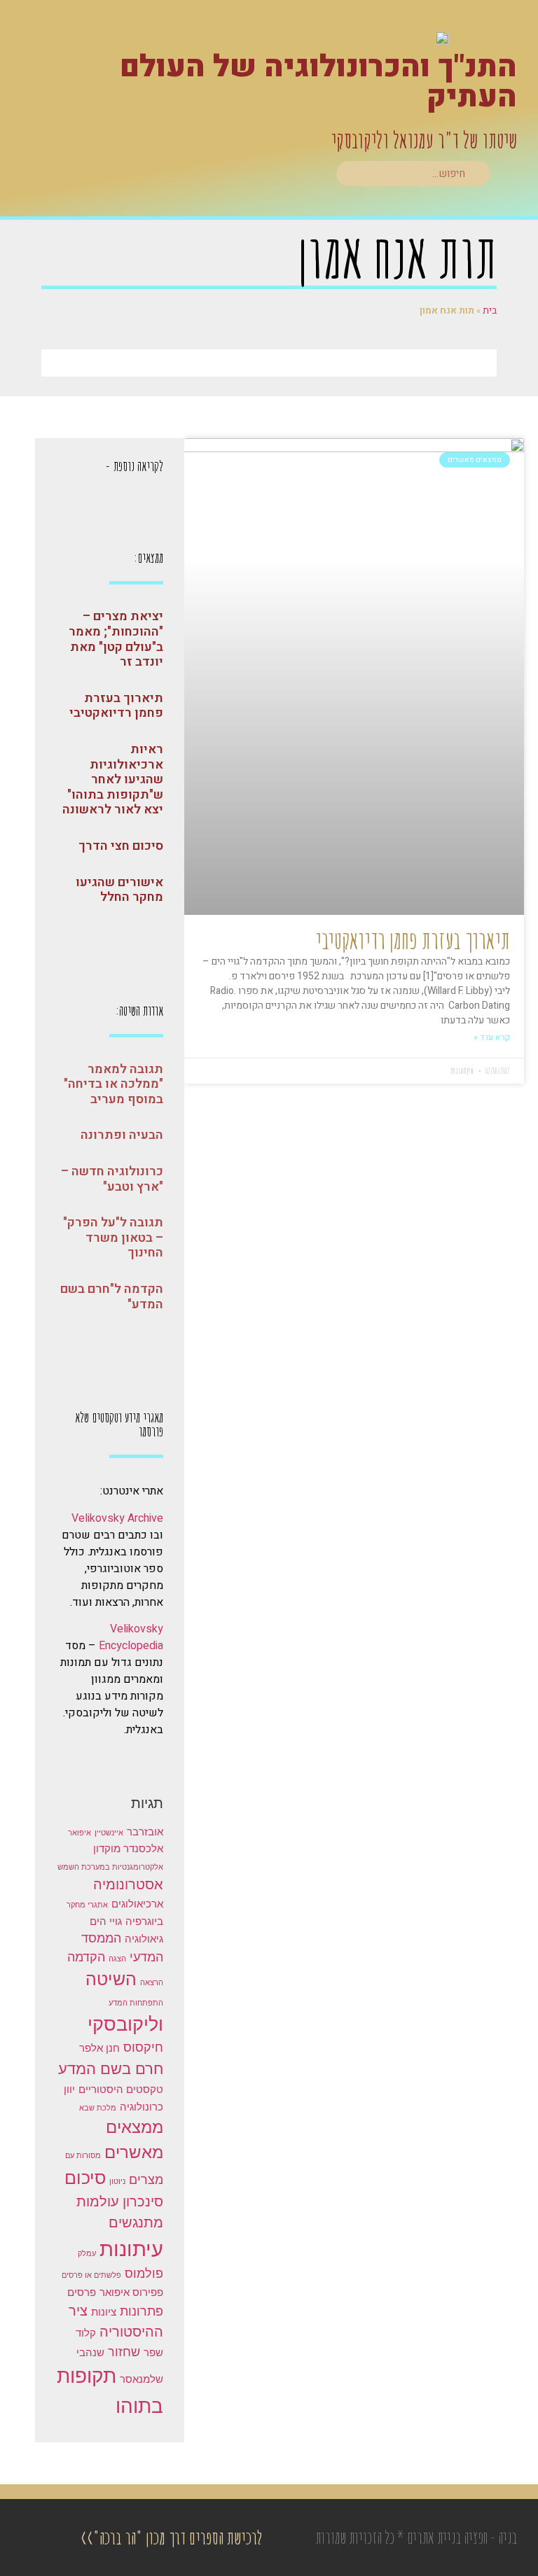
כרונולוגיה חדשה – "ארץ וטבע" (112, 1179)
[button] (509, 175)
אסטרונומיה (128, 1884)
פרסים (82, 2292)
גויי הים (106, 1921)
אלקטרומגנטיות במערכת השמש (110, 1867)
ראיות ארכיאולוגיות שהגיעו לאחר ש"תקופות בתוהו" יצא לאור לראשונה (113, 779)
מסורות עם (83, 2156)
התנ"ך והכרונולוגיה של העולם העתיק (318, 82)
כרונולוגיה (142, 2107)
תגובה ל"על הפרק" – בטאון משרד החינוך (113, 1238)
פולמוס (144, 2273)
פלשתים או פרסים (91, 2275)
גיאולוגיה (144, 1939)
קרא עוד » (492, 1037)
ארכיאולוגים (137, 1904)
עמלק (87, 2254)
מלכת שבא (98, 2108)
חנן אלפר (99, 2048)
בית (490, 310)
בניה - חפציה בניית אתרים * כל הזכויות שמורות (416, 2537)
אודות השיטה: (139, 1010)
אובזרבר (145, 1832)
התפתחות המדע (136, 2003)
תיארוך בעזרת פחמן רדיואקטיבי (413, 940)
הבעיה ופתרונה (122, 1135)
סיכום (85, 2178)
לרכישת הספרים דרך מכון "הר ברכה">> (171, 2537)
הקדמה (86, 1957)
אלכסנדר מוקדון (128, 1848)
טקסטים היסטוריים (121, 2089)
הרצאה (152, 1983)
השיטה (111, 1979)
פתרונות (142, 2311)
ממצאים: (149, 558)
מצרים (146, 2179)
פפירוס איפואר (131, 2292)
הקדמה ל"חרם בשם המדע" (112, 1297)
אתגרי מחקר (87, 1905)
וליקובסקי (125, 2024)
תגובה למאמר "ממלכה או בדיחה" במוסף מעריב (113, 1084)
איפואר (80, 1833)
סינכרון (143, 2201)
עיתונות (131, 2249)
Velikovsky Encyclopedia (131, 1637)
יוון (69, 2089)
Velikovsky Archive (117, 1518)
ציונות (104, 2312)
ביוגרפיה (144, 1921)
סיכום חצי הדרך (121, 846)
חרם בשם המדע (111, 2068)
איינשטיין (109, 1833)
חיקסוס (143, 2047)
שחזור (124, 2352)
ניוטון (117, 2182)
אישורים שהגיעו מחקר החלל (119, 890)
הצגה (117, 1959)
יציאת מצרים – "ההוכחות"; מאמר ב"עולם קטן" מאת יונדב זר (116, 639)
